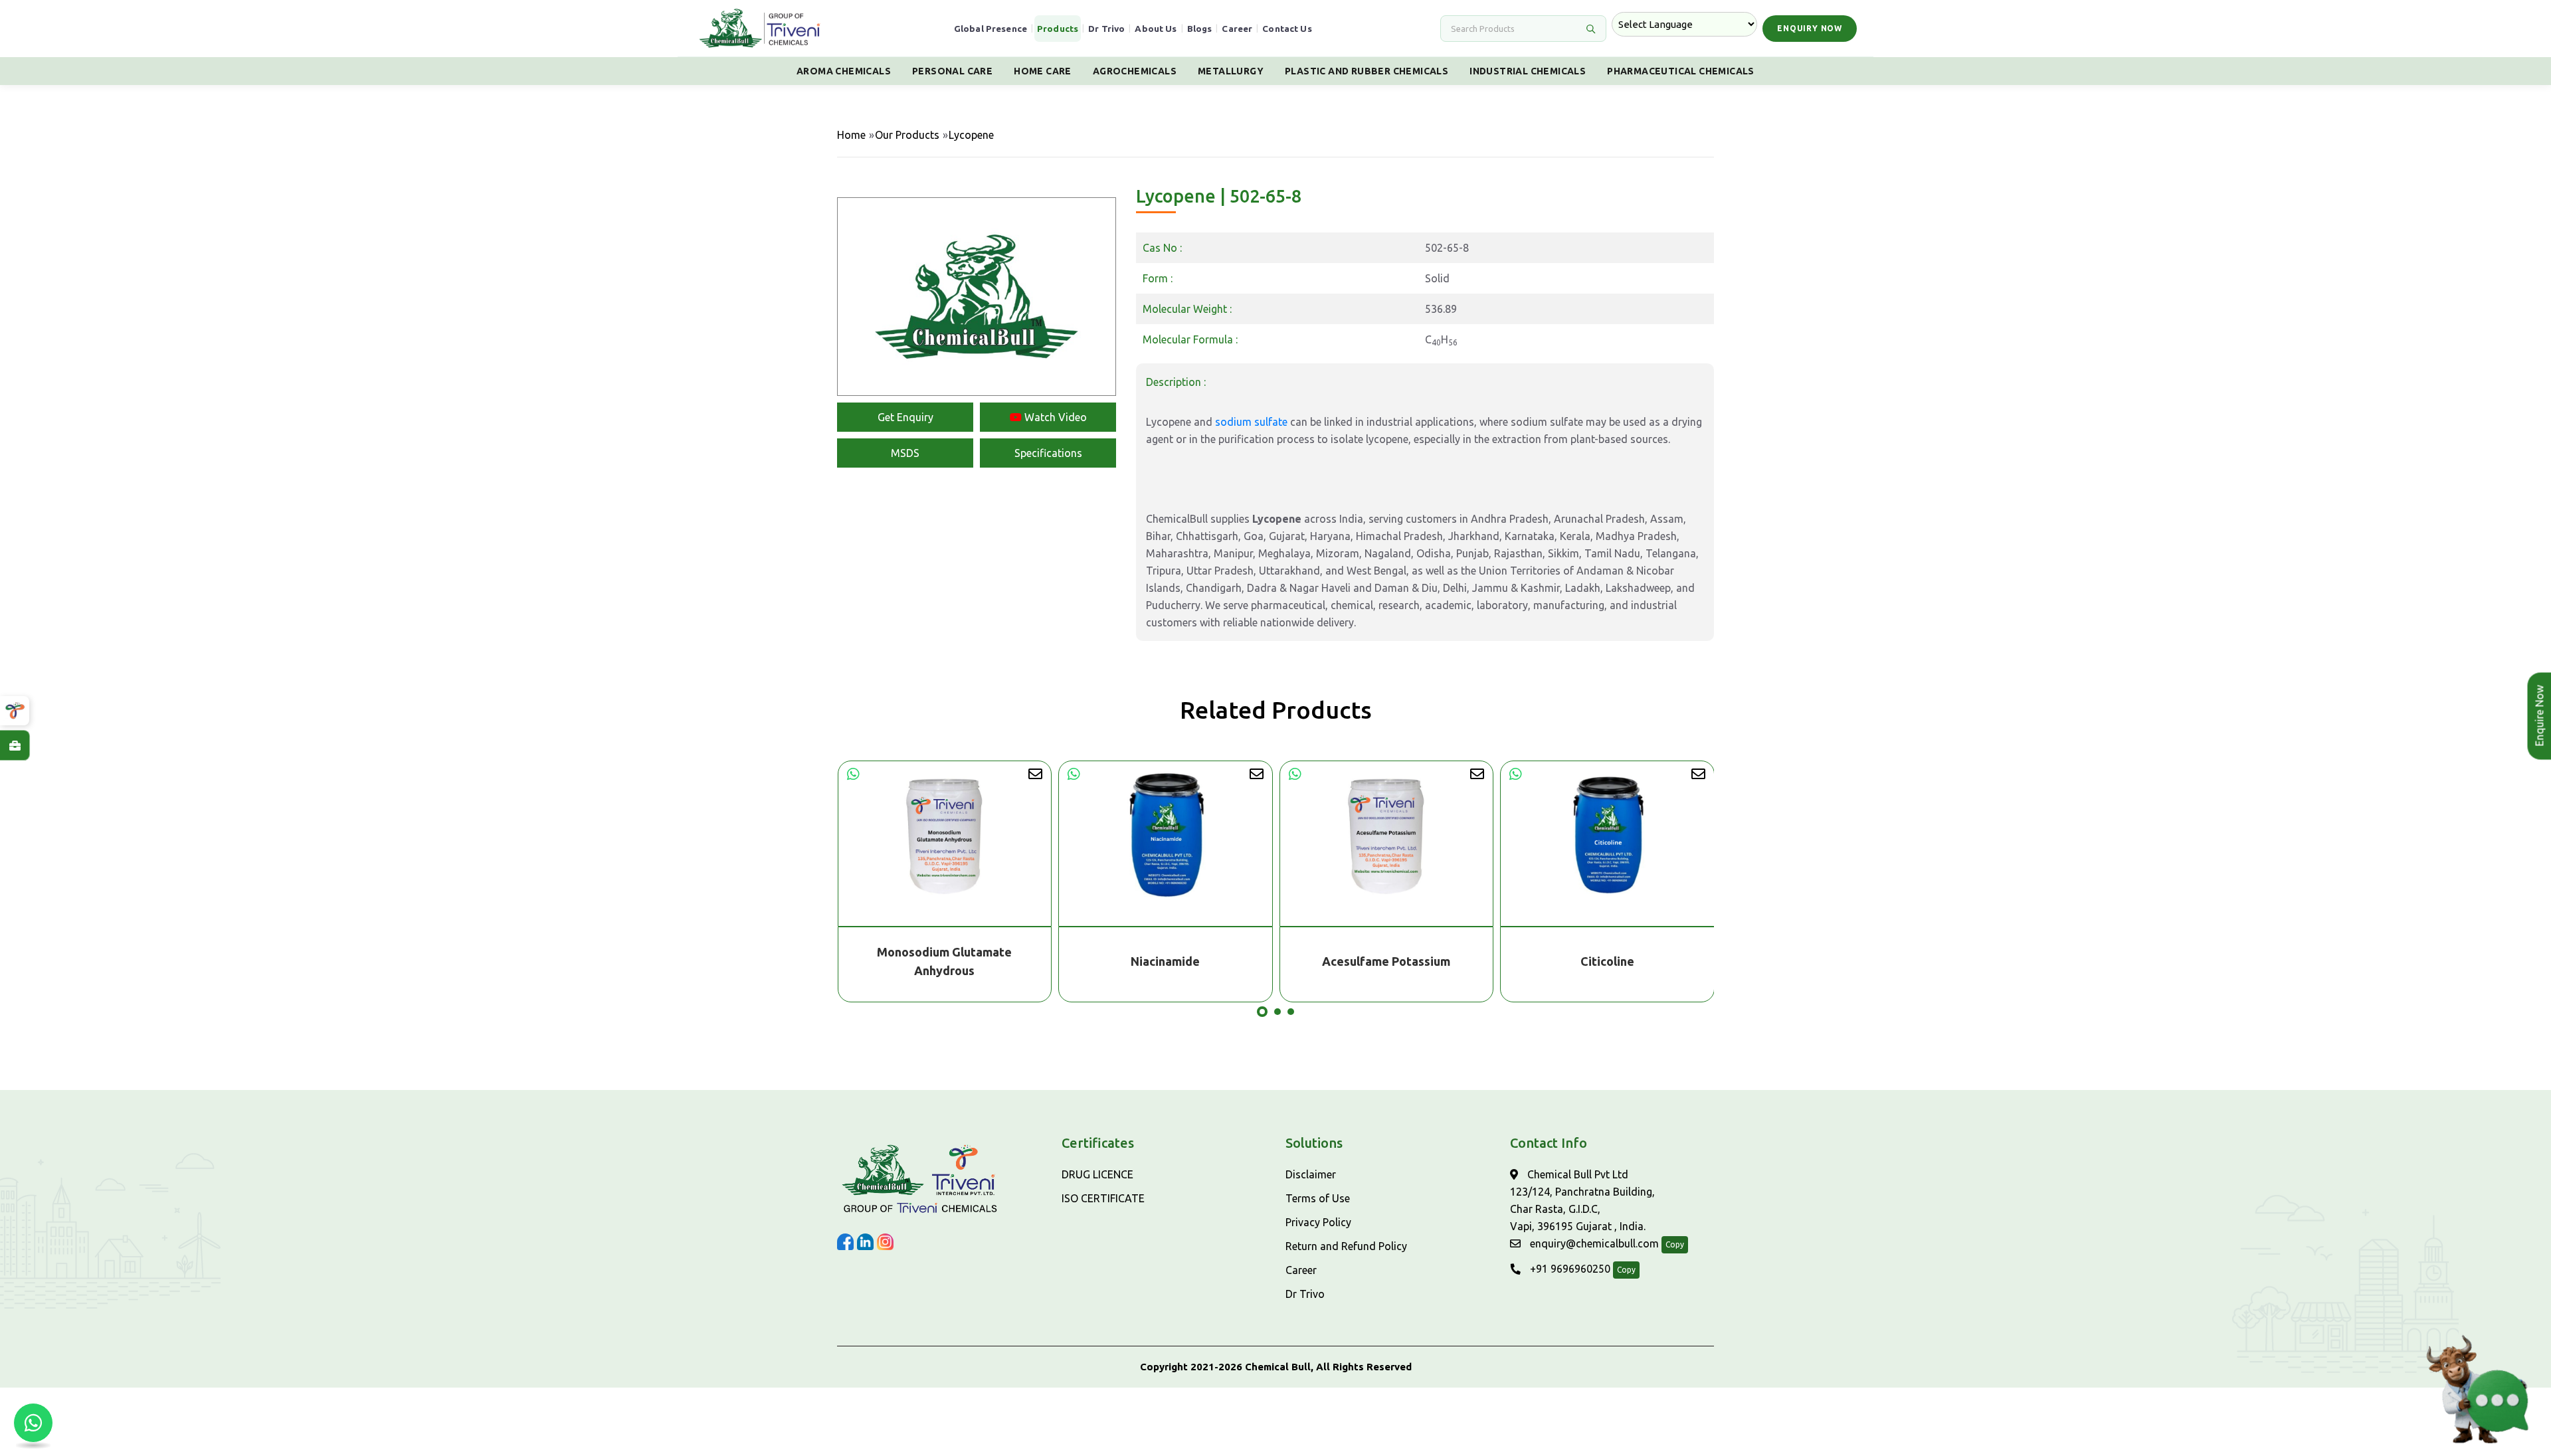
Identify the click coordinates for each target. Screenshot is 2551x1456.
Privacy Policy (1318, 1222)
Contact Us (1287, 29)
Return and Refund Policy (1346, 1246)
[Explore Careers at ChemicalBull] (15, 745)
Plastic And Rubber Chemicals (1367, 71)
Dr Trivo (1106, 29)
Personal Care (952, 71)
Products (1058, 29)
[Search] (1590, 29)
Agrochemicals (1135, 71)
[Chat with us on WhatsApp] (33, 1423)
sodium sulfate (1251, 422)
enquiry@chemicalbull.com (1593, 1243)
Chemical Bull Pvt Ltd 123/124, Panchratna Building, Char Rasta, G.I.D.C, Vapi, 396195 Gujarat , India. (1582, 1200)
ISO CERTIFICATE (1103, 1198)
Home (851, 135)
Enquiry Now (1810, 28)
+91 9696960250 (1569, 1269)
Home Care (1043, 71)
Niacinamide (1165, 961)
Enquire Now (2534, 716)
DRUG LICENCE (1097, 1174)
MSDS (905, 453)
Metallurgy (1231, 71)
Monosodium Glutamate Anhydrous (944, 961)
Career (1237, 29)
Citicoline (1607, 961)
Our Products (907, 135)
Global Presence (991, 29)
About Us (1156, 29)
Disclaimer (1311, 1174)
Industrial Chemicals (1528, 71)
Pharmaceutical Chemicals (1681, 71)
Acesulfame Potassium (1386, 961)
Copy (1675, 1244)
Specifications (1048, 453)
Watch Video (1054, 417)
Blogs (1200, 29)
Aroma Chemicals (844, 71)
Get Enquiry (905, 417)
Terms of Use (1318, 1198)
